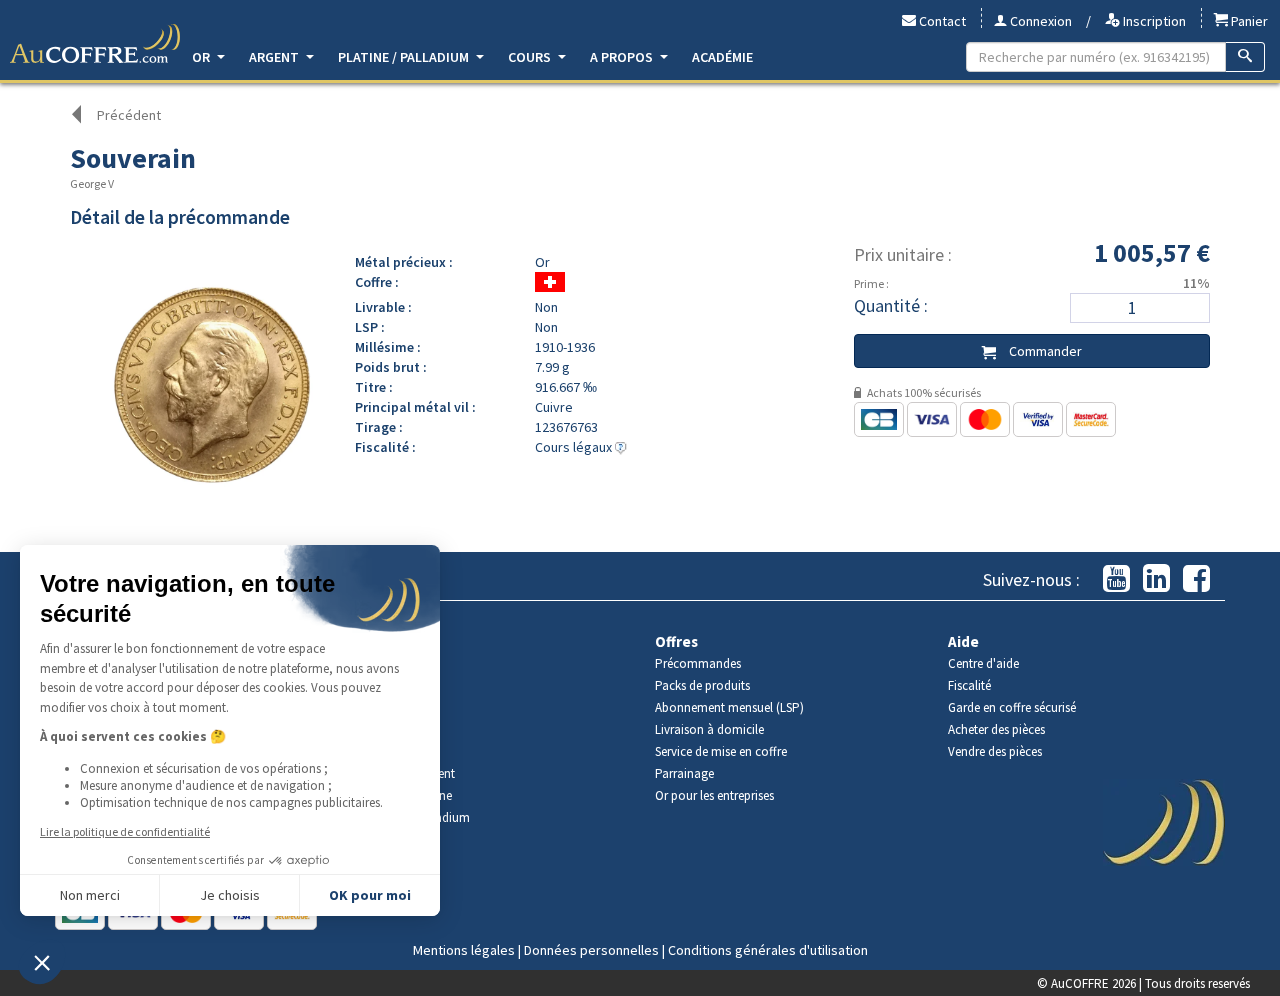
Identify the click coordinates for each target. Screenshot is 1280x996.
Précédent (129, 115)
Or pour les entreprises (714, 795)
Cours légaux (575, 447)
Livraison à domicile (709, 729)
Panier (1248, 21)
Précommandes (698, 663)
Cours (531, 57)
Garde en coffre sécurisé (1012, 707)
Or (202, 57)
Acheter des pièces (996, 729)
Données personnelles (591, 950)
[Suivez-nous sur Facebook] (1196, 579)
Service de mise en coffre (721, 751)
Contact (941, 21)
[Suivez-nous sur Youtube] (1116, 579)
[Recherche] (1245, 57)
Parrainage (684, 773)
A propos (623, 57)
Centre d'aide (983, 663)
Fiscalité (969, 685)
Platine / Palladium (405, 57)
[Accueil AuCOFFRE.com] (95, 44)
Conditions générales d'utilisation (768, 950)
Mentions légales (464, 950)
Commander (1044, 351)
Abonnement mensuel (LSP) (729, 707)
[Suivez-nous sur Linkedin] (1156, 579)
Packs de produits (702, 685)
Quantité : (891, 305)
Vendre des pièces (995, 751)
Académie (722, 57)
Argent (275, 57)
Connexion (1039, 21)
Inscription (1153, 21)
